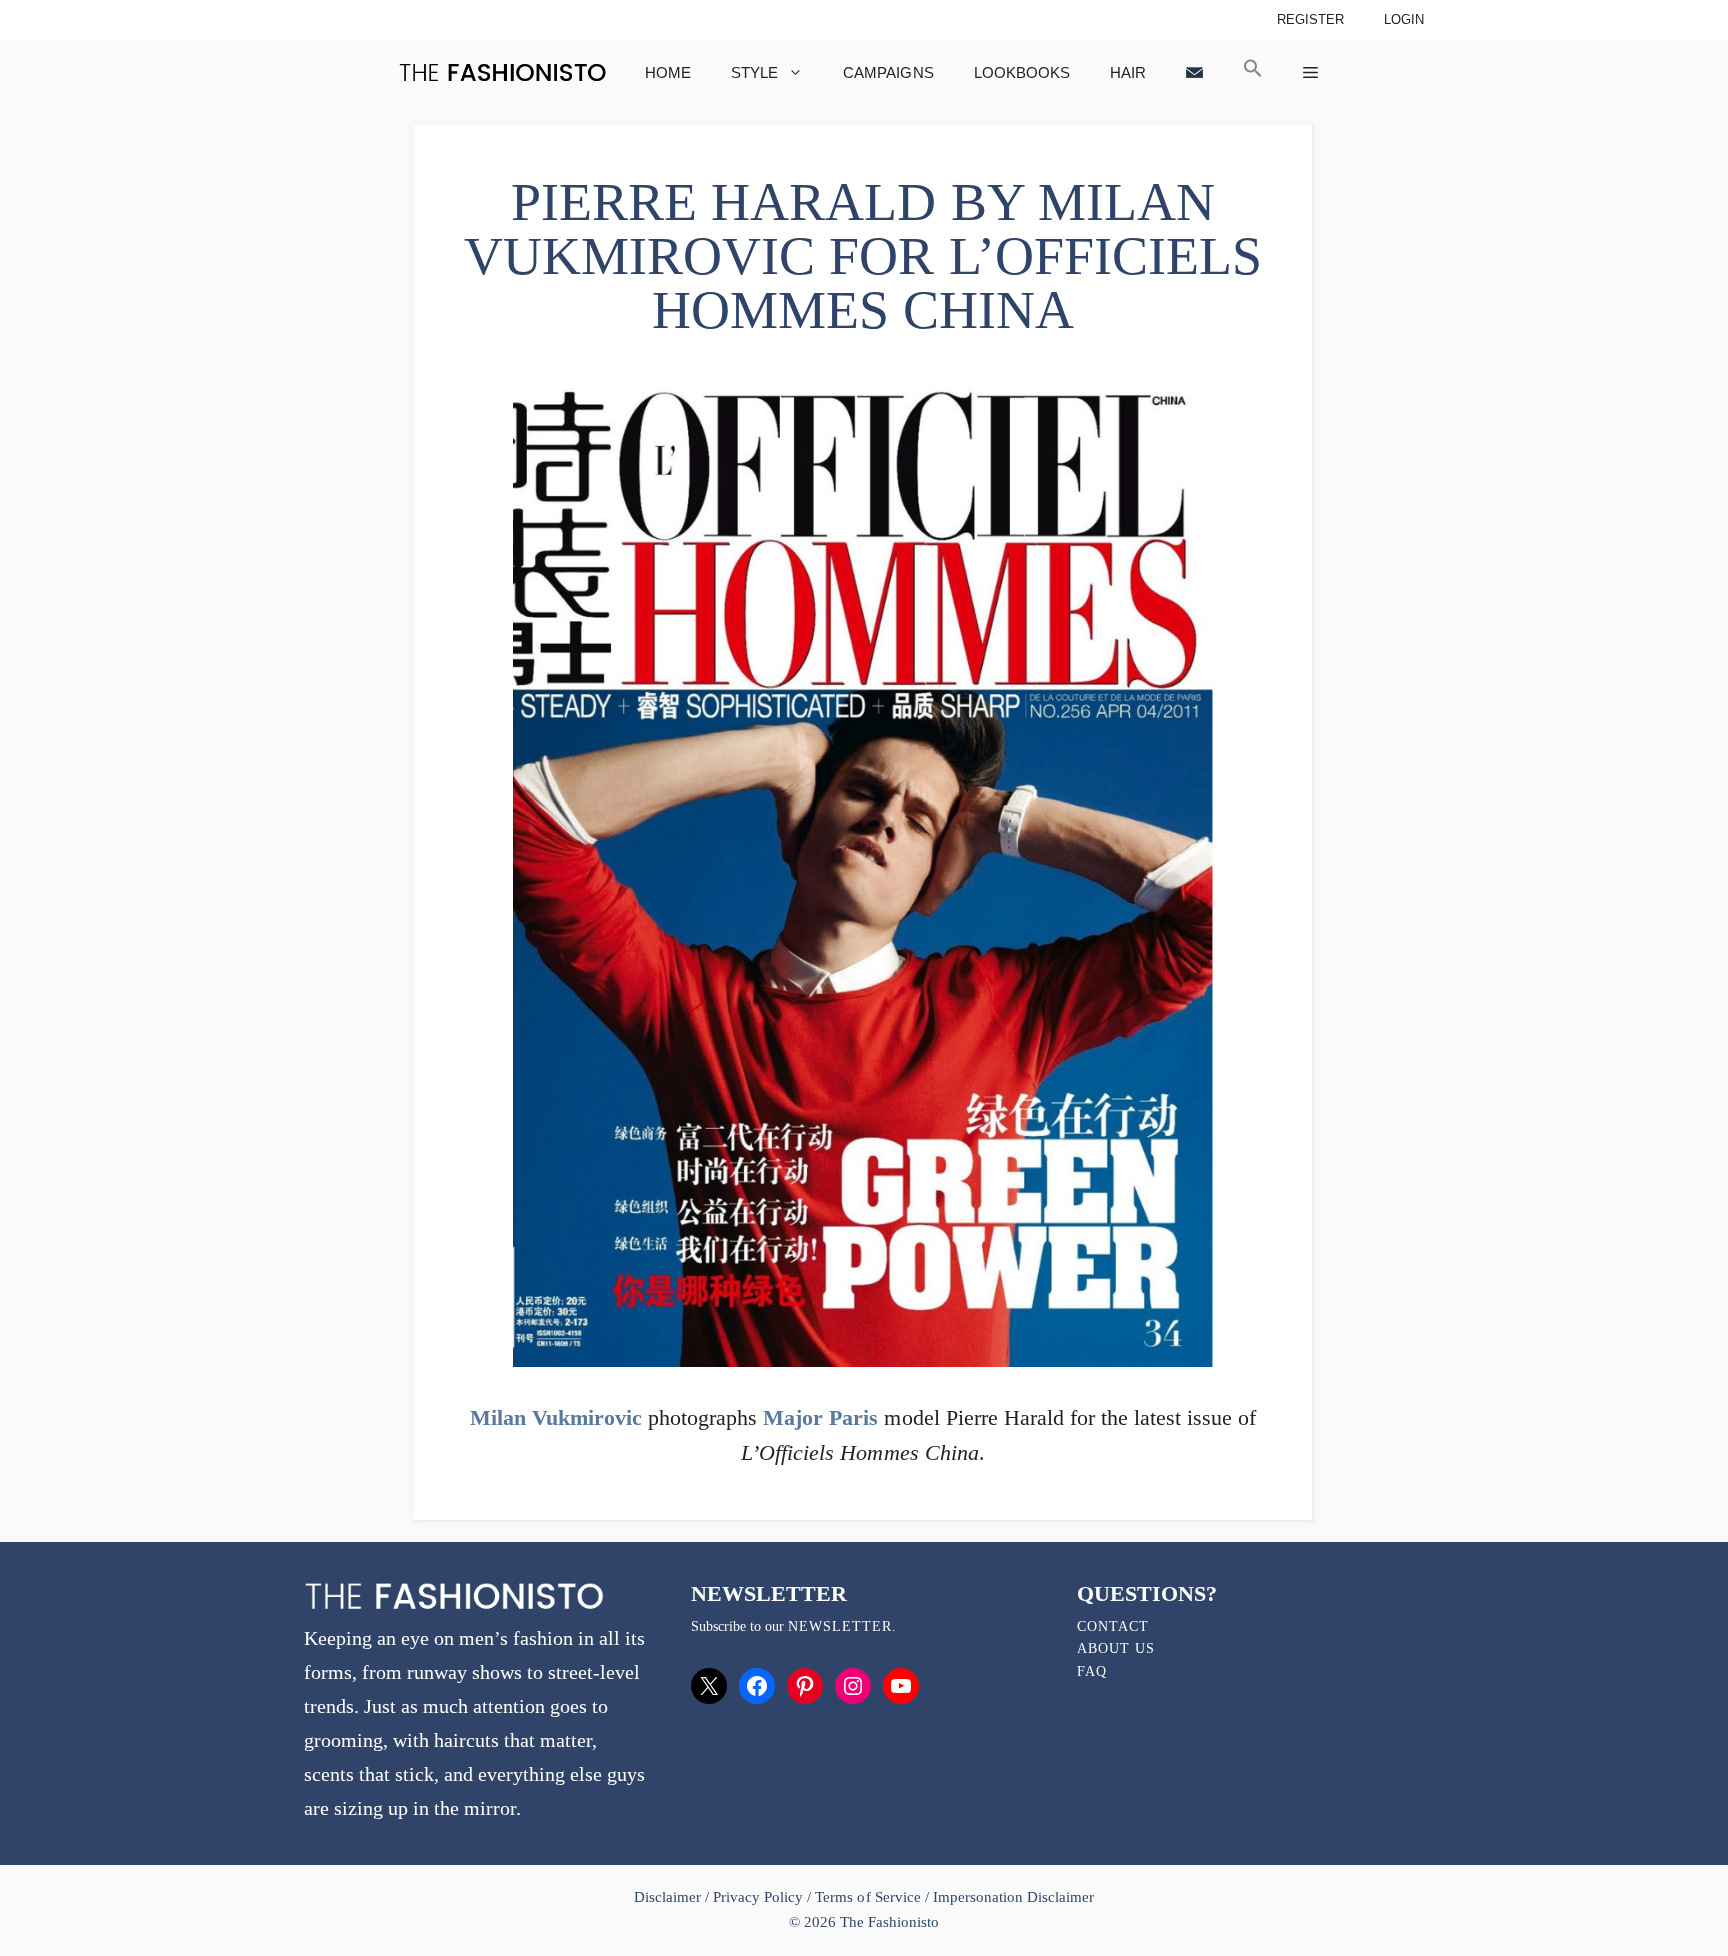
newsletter (840, 1626)
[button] (1253, 72)
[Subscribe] (1194, 72)
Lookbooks (1022, 72)
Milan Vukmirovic (556, 1417)
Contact (1113, 1626)
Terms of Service (867, 1897)
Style (754, 72)
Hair (1128, 72)
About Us (1116, 1648)
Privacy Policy (758, 1897)
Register (1310, 19)
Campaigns (888, 72)
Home (668, 72)
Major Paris (820, 1417)
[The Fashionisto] (502, 72)
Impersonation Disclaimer (1013, 1897)
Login (1404, 19)
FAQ (1092, 1671)
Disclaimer (669, 1897)
